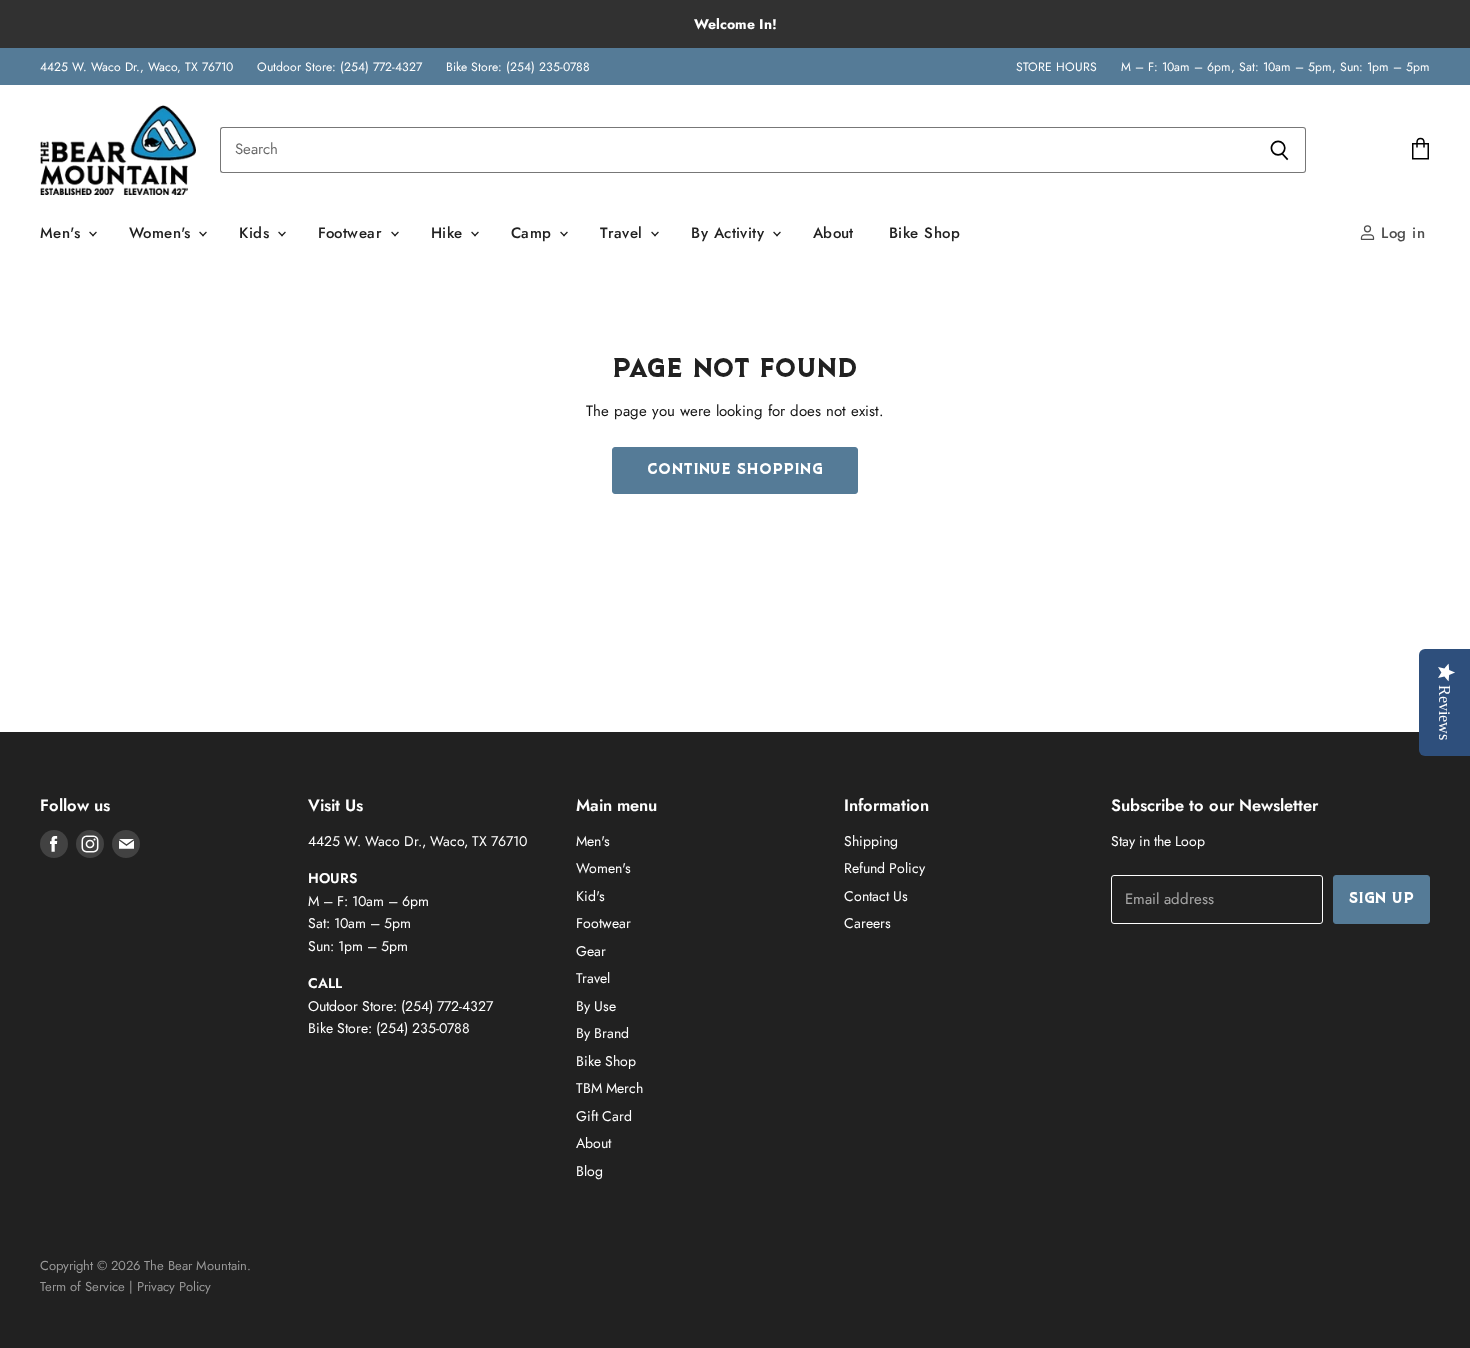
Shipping (871, 841)
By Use (596, 1006)
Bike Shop (924, 233)
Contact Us (876, 896)
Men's (63, 233)
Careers (867, 923)
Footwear (353, 233)
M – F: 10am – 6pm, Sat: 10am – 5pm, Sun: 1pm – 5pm (1275, 67)
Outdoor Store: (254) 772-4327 (339, 67)
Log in (1400, 233)
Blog (589, 1171)
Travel (624, 233)
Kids (256, 233)
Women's (163, 233)
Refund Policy (884, 868)
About (833, 233)
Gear (591, 951)
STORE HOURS (1056, 67)
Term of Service (82, 1286)
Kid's (590, 896)
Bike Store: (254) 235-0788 (518, 67)
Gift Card (604, 1116)
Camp (534, 233)
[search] (736, 150)
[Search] (1279, 150)
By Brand (602, 1033)
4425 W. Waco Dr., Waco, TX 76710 (136, 67)
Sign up (1381, 899)
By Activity (730, 233)
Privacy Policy (174, 1286)
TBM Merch (609, 1088)
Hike (449, 233)
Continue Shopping (735, 470)
